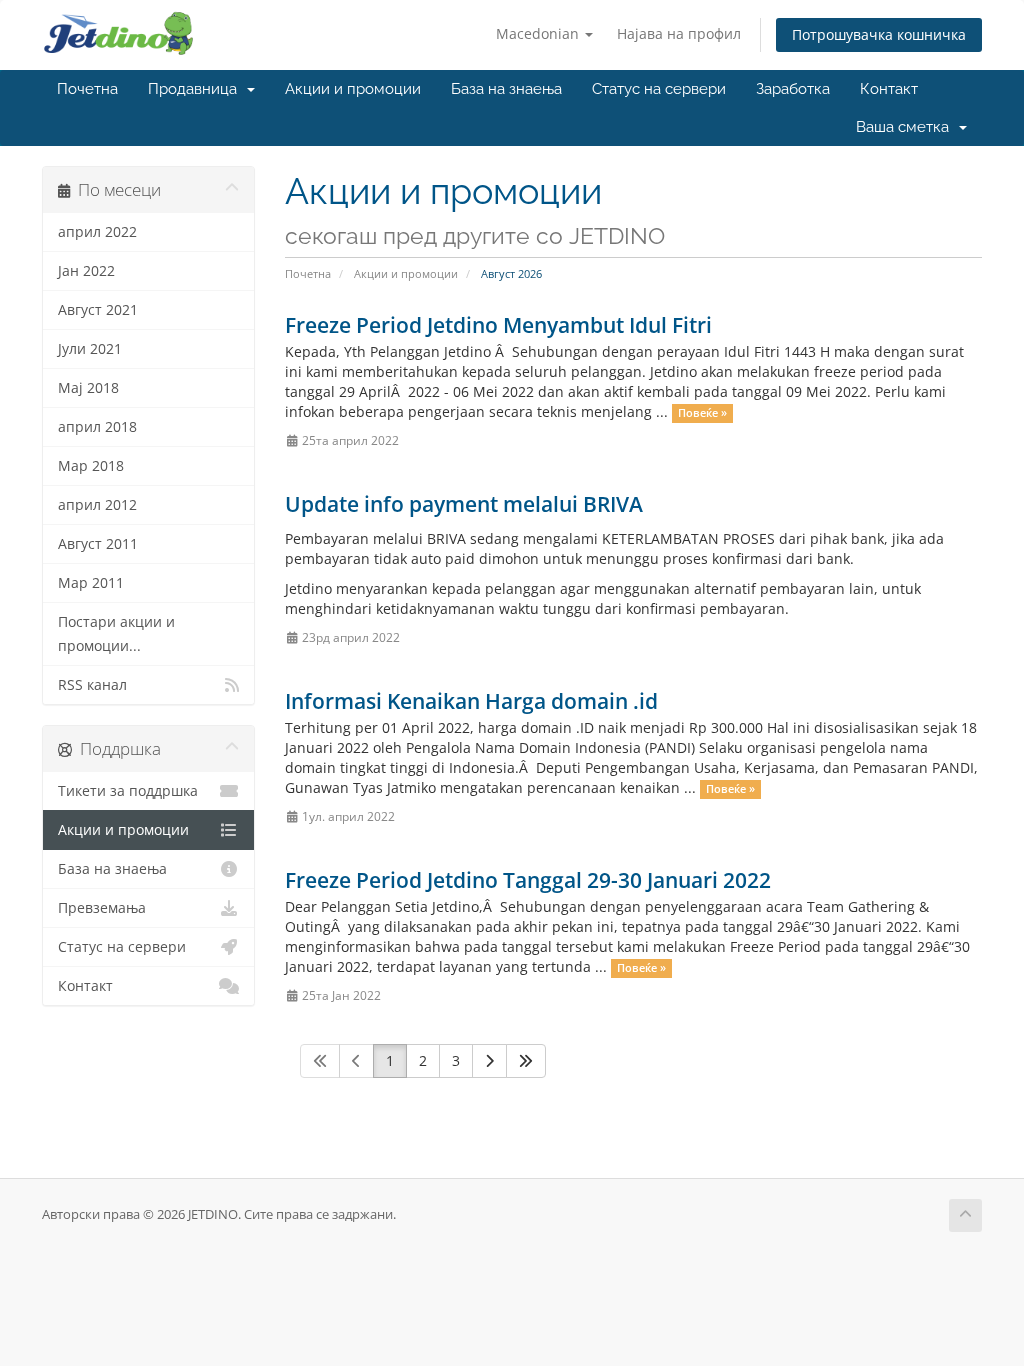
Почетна (87, 89)
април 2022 (97, 232)
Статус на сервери (659, 89)
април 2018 (97, 427)
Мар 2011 (91, 583)
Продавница (196, 89)
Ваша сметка (906, 127)
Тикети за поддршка (128, 791)
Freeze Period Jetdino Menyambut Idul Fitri (498, 325)
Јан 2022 (86, 271)
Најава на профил (679, 33)
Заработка (793, 89)
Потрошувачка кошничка (879, 34)
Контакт (889, 89)
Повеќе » (702, 413)
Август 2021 (98, 310)
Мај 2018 (88, 388)
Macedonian (539, 33)
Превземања (102, 908)
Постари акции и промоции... (116, 634)
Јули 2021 (90, 349)
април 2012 (97, 505)
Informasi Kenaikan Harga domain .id (471, 701)
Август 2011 (98, 544)
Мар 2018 (91, 466)
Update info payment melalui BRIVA (464, 504)
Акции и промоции (353, 89)
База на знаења (506, 89)
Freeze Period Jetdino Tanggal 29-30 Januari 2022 (528, 880)
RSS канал (92, 685)
